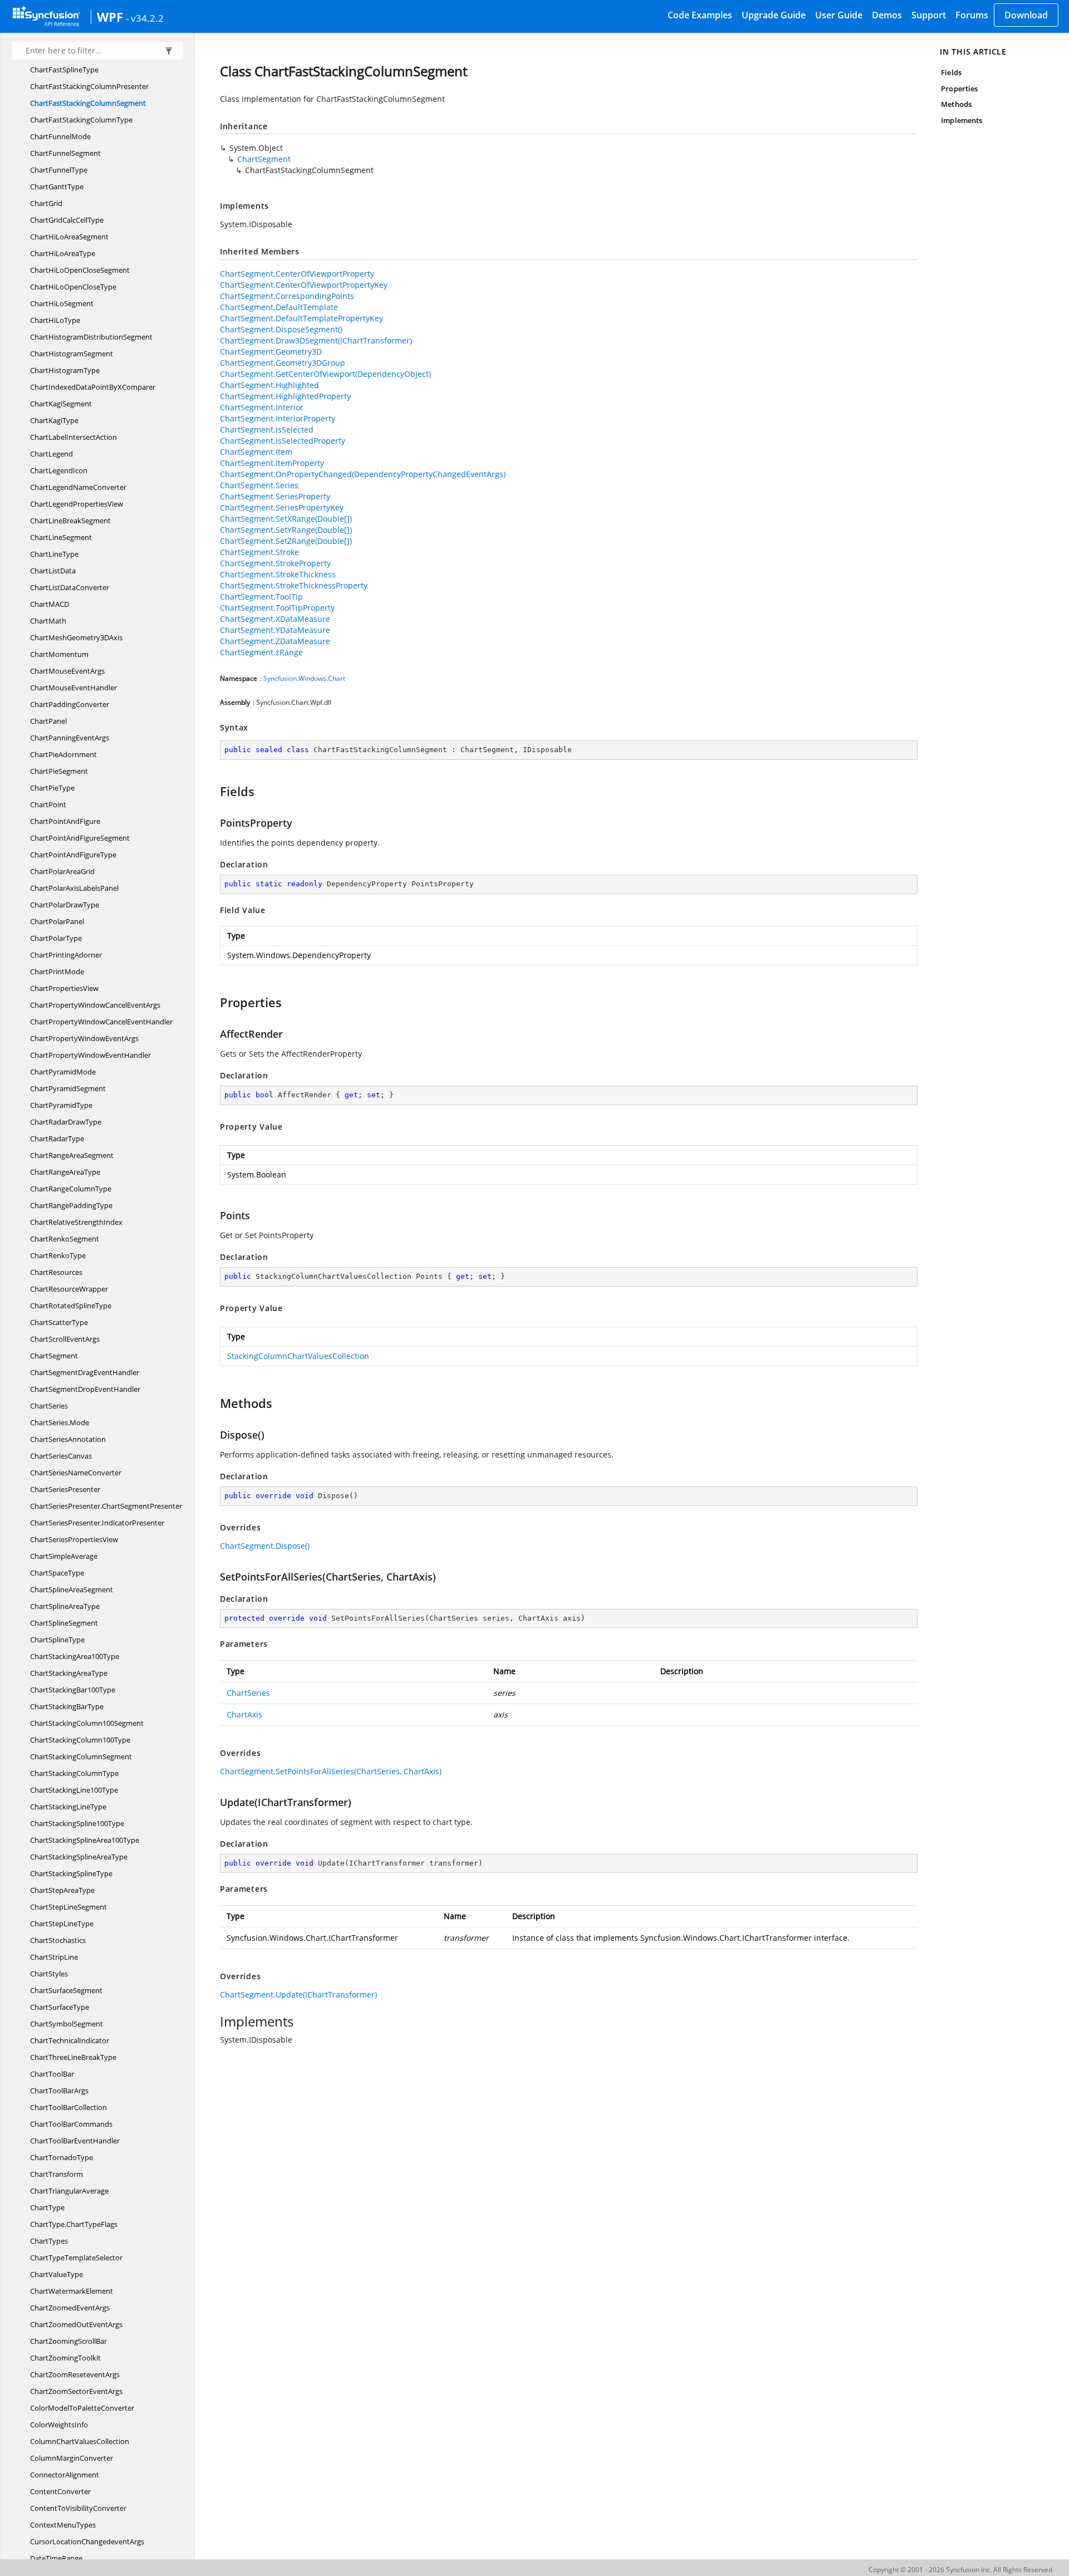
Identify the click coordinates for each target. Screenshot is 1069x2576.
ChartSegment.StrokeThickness (278, 574)
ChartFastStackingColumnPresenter (89, 86)
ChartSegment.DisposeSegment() (281, 329)
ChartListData (53, 571)
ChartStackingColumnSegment (81, 1756)
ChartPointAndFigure (65, 821)
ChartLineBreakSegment (70, 521)
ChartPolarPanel (57, 921)
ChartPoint (48, 804)
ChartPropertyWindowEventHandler (90, 1055)
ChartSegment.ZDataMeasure (275, 641)
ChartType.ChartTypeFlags (74, 2224)
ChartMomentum (59, 654)
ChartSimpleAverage (64, 1556)
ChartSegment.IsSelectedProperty (283, 441)
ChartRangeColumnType (71, 1189)
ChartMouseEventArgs (67, 671)
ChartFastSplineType (64, 70)
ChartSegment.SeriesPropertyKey (282, 507)
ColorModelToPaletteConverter (82, 2408)
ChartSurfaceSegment (66, 1990)
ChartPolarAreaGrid (62, 871)
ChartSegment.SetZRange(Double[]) (286, 541)
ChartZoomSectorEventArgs (76, 2391)
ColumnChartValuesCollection (80, 2441)
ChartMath (48, 621)
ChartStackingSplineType (71, 1873)
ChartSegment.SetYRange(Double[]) (286, 530)
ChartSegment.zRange (261, 652)
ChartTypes (49, 2241)
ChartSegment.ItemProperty (272, 463)
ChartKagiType (54, 420)
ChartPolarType (56, 938)
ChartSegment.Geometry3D (271, 352)
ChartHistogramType (65, 370)
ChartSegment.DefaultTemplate (279, 307)
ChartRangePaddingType (71, 1205)
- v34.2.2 (145, 18)
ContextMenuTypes (63, 2525)
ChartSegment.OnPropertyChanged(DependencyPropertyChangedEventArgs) (363, 474)
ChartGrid (46, 203)
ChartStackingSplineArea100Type (85, 1840)
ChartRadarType (57, 1139)
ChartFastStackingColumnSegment (88, 103)
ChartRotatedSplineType (71, 1306)
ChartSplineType (57, 1640)
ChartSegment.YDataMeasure (275, 630)
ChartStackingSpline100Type (77, 1823)
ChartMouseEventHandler (73, 688)
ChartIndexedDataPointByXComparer (93, 387)
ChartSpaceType (57, 1573)
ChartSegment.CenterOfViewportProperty (297, 274)
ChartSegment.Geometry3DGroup (283, 363)
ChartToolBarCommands (71, 2124)
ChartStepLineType (62, 1924)
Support (929, 15)
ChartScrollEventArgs (65, 1339)
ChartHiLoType (55, 320)
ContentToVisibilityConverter (78, 2508)
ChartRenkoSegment (65, 1239)
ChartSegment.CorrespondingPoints (287, 296)
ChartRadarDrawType (66, 1122)
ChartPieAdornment (63, 754)
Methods (956, 104)
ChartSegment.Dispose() (265, 1546)
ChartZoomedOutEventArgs (76, 2324)
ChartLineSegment (61, 537)
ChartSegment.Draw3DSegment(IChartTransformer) (316, 340)
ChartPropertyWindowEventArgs (84, 1038)
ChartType (47, 2207)
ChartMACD (50, 604)
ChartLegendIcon (59, 470)
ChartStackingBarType (67, 1706)
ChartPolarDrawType (65, 905)
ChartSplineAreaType (65, 1606)
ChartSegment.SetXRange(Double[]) (286, 519)
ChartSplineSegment (64, 1623)
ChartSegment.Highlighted (269, 385)
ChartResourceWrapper (69, 1289)
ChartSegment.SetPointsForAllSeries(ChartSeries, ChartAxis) (331, 1771)
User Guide (839, 15)
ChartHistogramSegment (72, 354)
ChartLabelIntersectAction (73, 437)
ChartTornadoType (62, 2157)
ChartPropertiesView (64, 988)
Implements (962, 120)
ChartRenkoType (58, 1255)
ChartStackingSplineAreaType (79, 1857)
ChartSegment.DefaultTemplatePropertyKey (301, 318)
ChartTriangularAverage (69, 2191)
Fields (951, 72)
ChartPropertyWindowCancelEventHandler (101, 1022)
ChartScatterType (59, 1322)
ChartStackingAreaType (69, 1673)
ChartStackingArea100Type (75, 1656)
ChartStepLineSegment (68, 1907)
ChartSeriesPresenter (65, 1489)
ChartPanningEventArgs (70, 738)
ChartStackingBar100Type (73, 1690)
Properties (959, 89)
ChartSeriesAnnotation (68, 1439)
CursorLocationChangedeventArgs (87, 2541)
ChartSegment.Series (259, 485)
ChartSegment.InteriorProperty (278, 418)
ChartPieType (52, 788)
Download (1026, 15)
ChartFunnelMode (60, 136)
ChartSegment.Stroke (259, 552)
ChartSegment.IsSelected (267, 430)
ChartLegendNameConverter (78, 487)
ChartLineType (54, 554)
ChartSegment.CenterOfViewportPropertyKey (304, 285)
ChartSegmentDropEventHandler (85, 1389)
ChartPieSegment (59, 771)
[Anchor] (215, 791)
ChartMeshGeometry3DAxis (76, 637)
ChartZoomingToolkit (65, 2358)
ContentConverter (60, 2491)
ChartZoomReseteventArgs (75, 2374)
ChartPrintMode (57, 971)
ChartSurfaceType (60, 2007)
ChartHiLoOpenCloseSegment (80, 270)
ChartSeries (49, 1406)
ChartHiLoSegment (62, 303)
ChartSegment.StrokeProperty (275, 563)
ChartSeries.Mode (60, 1422)
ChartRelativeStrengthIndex (76, 1222)
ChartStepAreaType (62, 1890)
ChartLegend (52, 454)
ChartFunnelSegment (65, 153)
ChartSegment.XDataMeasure (275, 619)
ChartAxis (244, 1714)
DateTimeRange (56, 2558)
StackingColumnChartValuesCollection (298, 1356)
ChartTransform (57, 2174)
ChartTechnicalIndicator (70, 2040)
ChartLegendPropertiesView (77, 504)
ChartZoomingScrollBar (68, 2341)
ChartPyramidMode (63, 1072)
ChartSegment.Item (256, 452)
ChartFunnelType (59, 170)
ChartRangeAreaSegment (72, 1155)
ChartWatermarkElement (72, 2291)
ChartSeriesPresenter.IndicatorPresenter (97, 1523)
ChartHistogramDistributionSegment (91, 337)
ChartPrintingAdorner (66, 955)
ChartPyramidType (61, 1105)
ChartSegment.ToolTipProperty (277, 608)
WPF (110, 17)
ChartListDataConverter (70, 587)
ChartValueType (57, 2274)
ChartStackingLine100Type (74, 1790)
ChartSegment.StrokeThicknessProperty (294, 585)
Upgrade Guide (774, 15)
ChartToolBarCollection (68, 2107)
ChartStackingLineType (68, 1807)
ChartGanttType (57, 187)
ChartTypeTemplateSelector (76, 2258)
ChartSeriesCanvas (61, 1456)
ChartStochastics (58, 1940)
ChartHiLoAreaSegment (69, 237)
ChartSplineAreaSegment (72, 1589)
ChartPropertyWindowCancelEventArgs (95, 1005)
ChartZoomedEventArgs (70, 2308)
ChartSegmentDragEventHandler (85, 1372)
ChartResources (56, 1272)
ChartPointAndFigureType (73, 855)
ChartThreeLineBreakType (73, 2057)
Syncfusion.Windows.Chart (304, 678)
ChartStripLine (54, 1957)
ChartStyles (49, 1974)
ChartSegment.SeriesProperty (275, 496)
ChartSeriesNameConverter (76, 1473)
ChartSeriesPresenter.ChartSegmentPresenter (106, 1506)
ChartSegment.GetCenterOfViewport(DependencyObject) (325, 374)
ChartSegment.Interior (262, 407)
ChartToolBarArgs (59, 2091)
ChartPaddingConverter (70, 704)
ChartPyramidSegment (68, 1088)
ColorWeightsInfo (59, 2425)
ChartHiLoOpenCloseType (73, 287)
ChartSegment (54, 1356)
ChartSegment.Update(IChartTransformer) (298, 1994)
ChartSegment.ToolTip (261, 597)
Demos (887, 15)
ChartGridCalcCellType (67, 220)
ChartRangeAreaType (65, 1172)
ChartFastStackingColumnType (81, 120)
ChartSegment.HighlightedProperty (285, 396)
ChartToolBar (52, 2074)
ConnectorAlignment (65, 2475)
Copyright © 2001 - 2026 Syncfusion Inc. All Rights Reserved (960, 2570)
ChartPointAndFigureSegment (80, 838)
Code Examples (700, 15)
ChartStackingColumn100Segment (87, 1723)
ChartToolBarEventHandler (75, 2141)
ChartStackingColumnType (74, 1773)
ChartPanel (48, 721)
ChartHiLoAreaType (63, 253)
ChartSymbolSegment (67, 2024)
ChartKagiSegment (61, 404)
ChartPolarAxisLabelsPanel (74, 888)
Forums (972, 15)
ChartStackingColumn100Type (80, 1740)
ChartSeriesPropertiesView (74, 1539)
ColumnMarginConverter (72, 2458)
